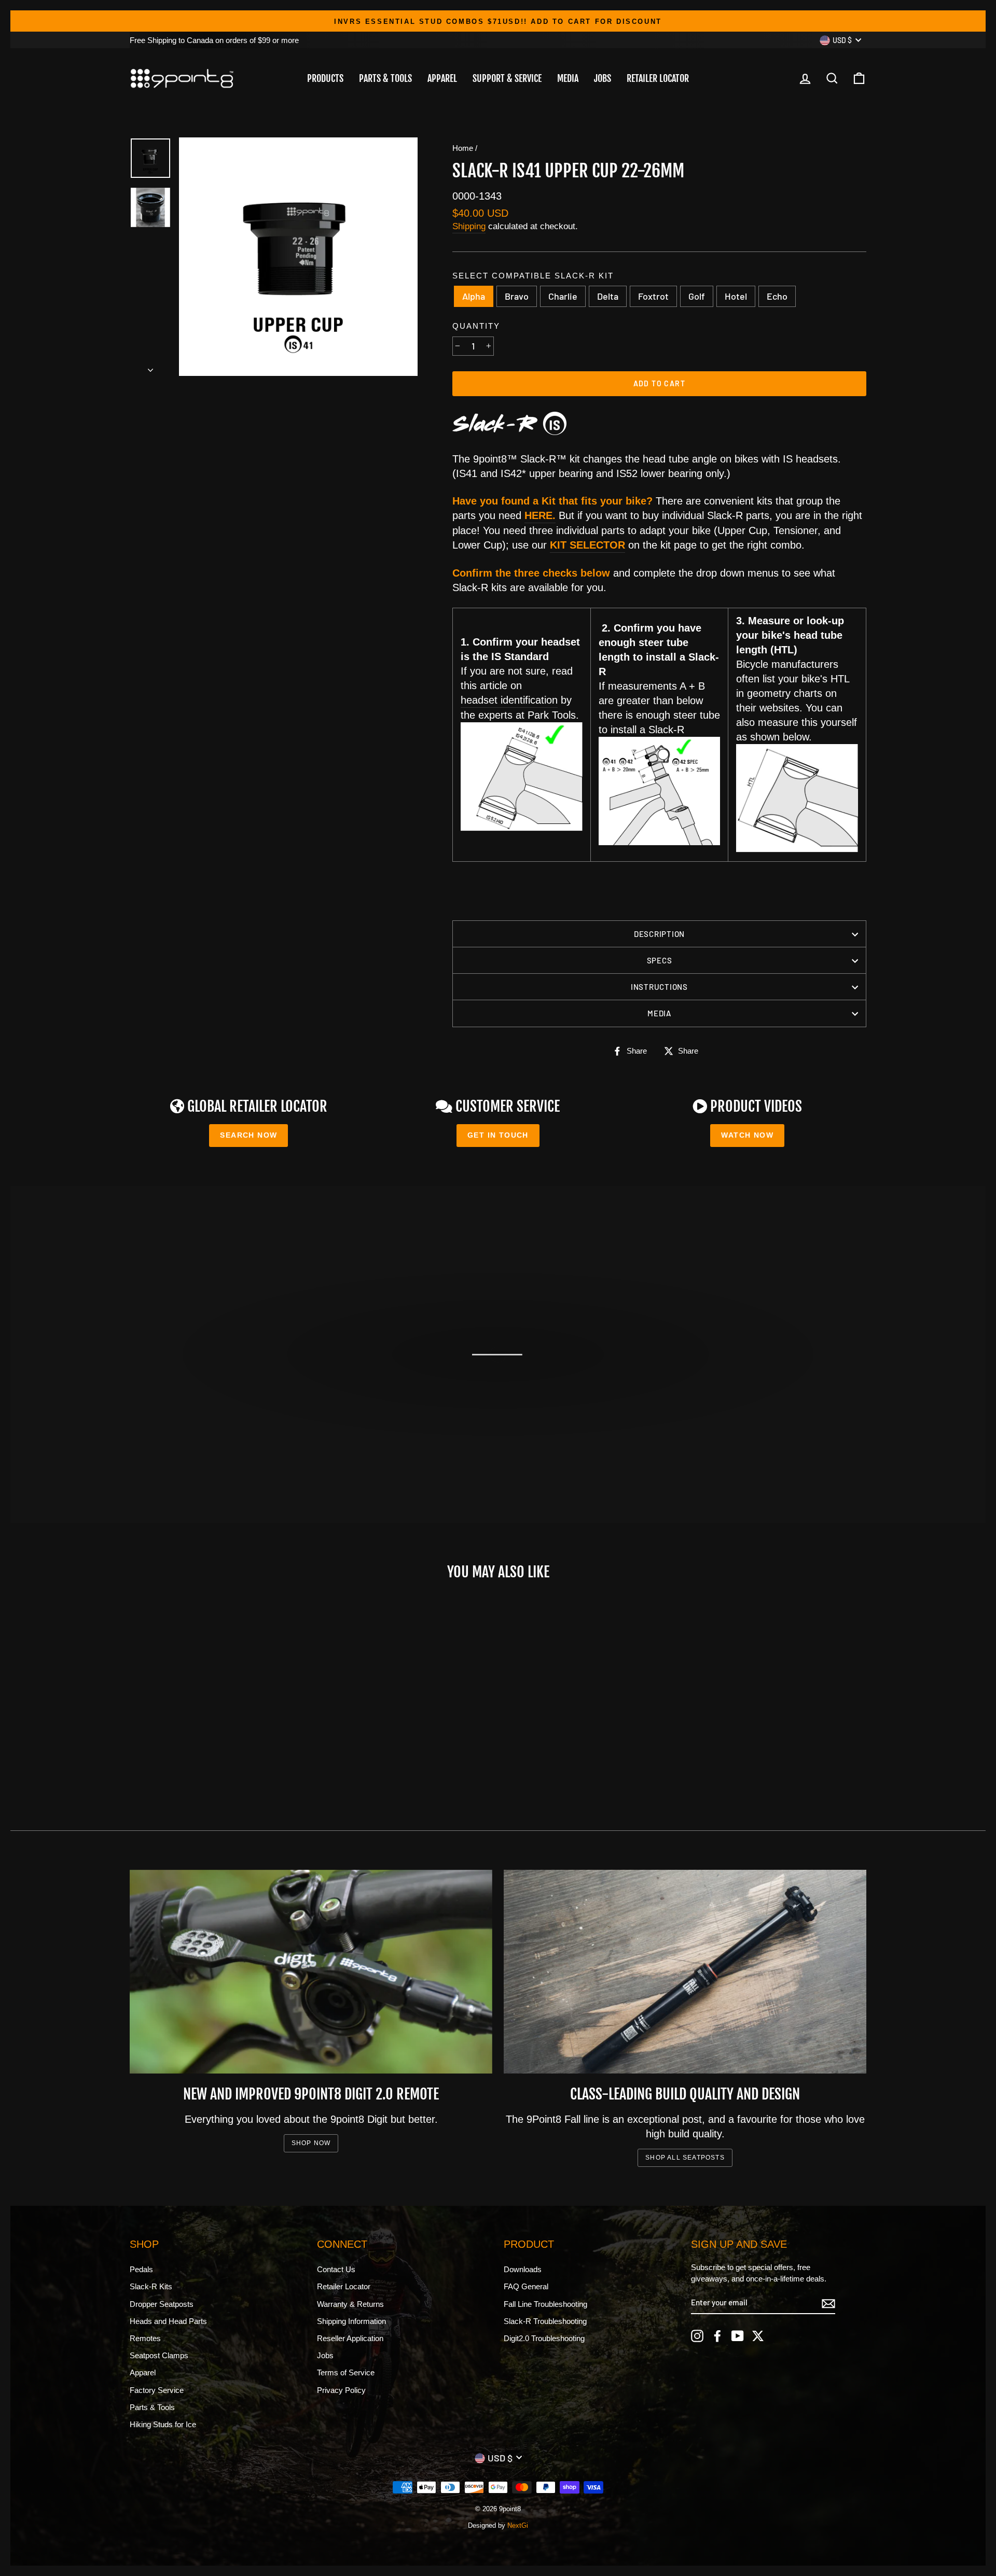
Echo (777, 296)
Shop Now (311, 2143)
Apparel (442, 78)
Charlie (563, 296)
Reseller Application (350, 2338)
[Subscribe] (828, 2303)
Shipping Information (351, 2321)
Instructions (659, 987)
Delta (608, 296)
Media (568, 78)
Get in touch (498, 1135)
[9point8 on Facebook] (717, 2336)
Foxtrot (653, 296)
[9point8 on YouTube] (738, 2336)
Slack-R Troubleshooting (545, 2321)
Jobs (603, 78)
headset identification (509, 700)
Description (659, 934)
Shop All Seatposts (685, 2158)
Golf (697, 296)
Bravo (517, 296)
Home (463, 148)
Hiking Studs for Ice (163, 2424)
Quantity (476, 326)
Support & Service (507, 78)
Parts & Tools (385, 78)
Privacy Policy (341, 2390)
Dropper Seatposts (162, 2304)
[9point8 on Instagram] (697, 2336)
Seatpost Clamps (159, 2355)
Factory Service (157, 2390)
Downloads (523, 2269)
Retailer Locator (658, 78)
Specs (660, 960)
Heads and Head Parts (168, 2321)
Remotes (145, 2338)
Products (325, 78)
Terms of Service (346, 2372)
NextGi (518, 2526)
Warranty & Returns (350, 2304)
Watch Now (747, 1135)
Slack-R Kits (151, 2286)
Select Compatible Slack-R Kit (533, 276)
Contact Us (336, 2269)
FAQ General (526, 2286)
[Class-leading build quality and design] (685, 1972)
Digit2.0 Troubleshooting (544, 2338)
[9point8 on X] (758, 2336)
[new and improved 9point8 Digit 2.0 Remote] (311, 1972)
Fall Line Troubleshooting (545, 2304)
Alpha (474, 296)
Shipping (469, 226)
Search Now (248, 1135)
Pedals (141, 2269)
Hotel (736, 296)
